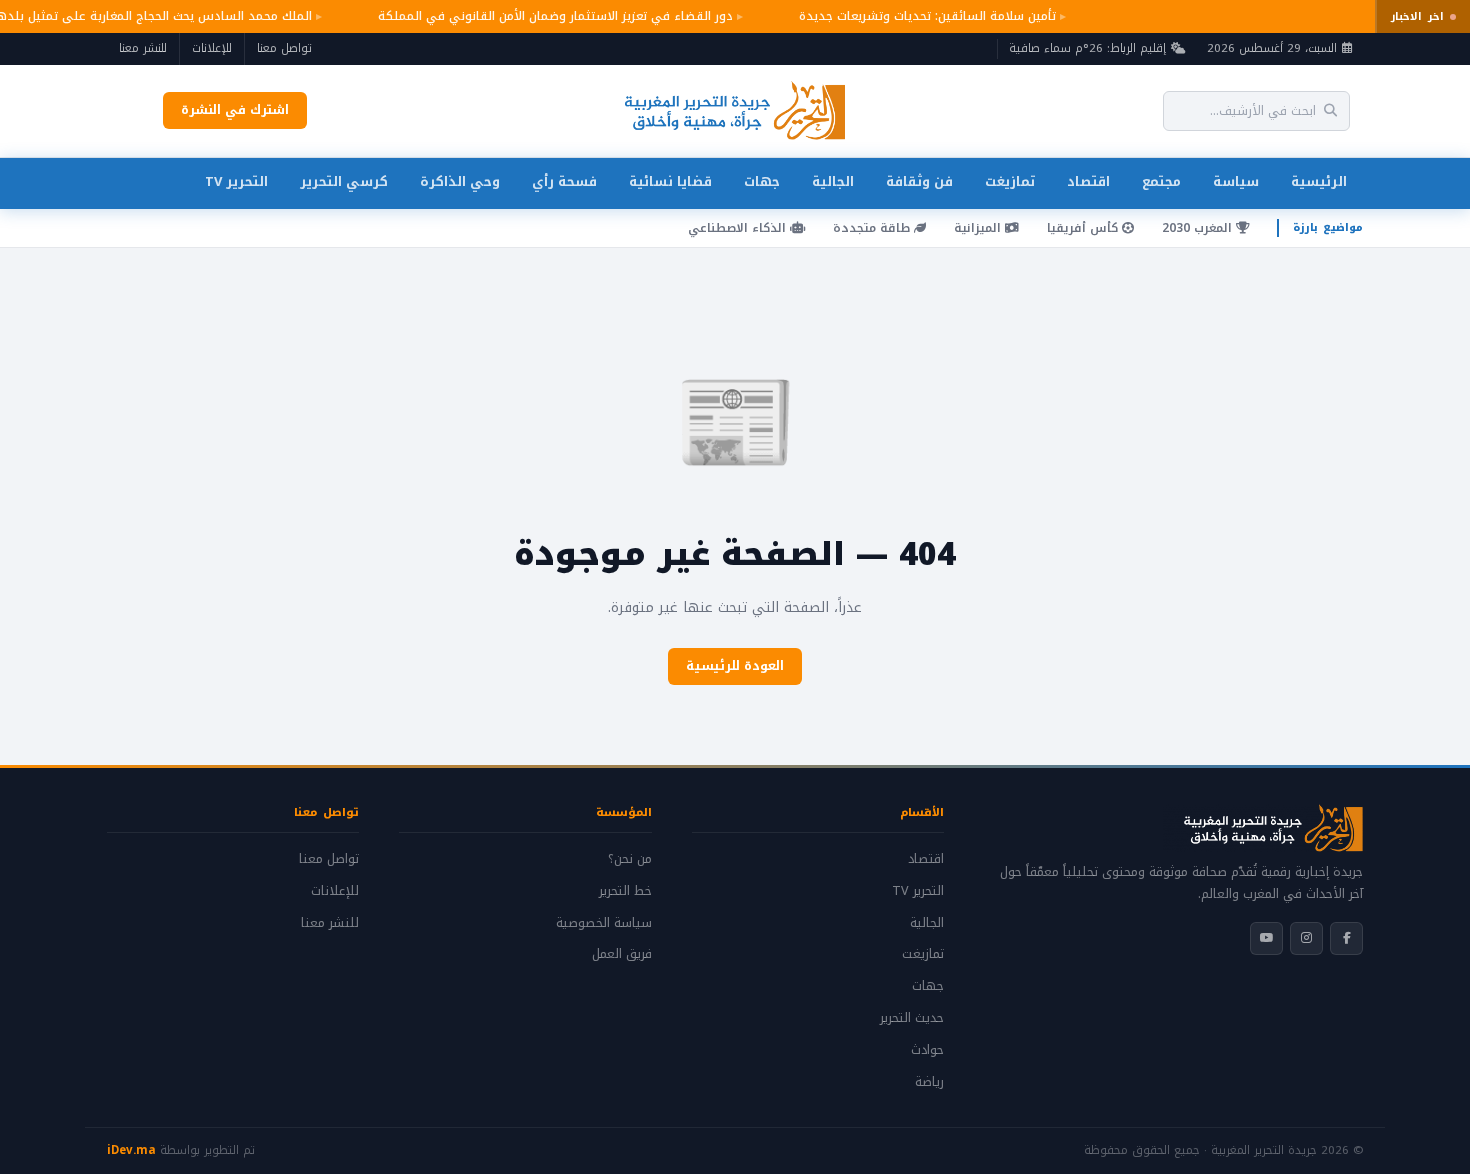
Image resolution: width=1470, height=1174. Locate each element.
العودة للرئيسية (735, 666)
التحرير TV (236, 181)
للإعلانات (212, 48)
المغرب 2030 (1199, 228)
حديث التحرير (912, 1018)
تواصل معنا (284, 48)
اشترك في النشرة (235, 110)
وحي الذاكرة (460, 181)
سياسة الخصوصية (604, 923)
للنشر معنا (143, 48)
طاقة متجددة (873, 228)
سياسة (1236, 181)
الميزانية (979, 228)
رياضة (929, 1082)
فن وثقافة (919, 181)
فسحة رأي (564, 181)
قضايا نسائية (670, 181)
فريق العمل (622, 954)
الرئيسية (1319, 181)
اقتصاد (1088, 181)
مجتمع (1161, 181)
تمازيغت (1010, 181)
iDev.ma (131, 1150)
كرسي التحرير (344, 181)
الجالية (833, 181)
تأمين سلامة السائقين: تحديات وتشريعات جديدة (923, 16)
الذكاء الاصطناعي (739, 228)
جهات (762, 181)
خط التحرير (625, 891)
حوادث (927, 1050)
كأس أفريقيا (1084, 228)
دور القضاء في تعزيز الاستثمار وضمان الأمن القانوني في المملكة (551, 16)
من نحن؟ (630, 859)
